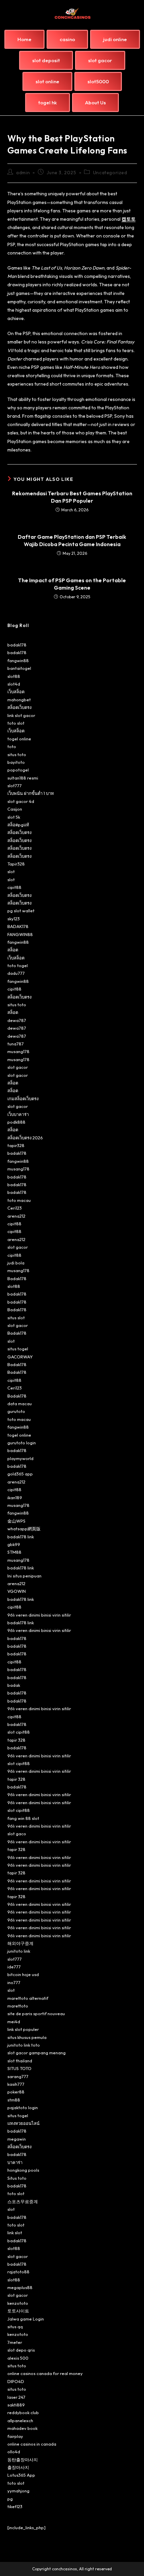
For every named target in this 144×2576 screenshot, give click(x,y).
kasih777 (16, 2084)
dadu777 (16, 973)
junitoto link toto (24, 2045)
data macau (20, 1404)
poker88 (16, 2092)
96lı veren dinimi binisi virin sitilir (39, 1615)
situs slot (16, 1318)
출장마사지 (18, 2467)
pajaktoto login (23, 2107)
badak (14, 1685)
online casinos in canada (32, 2444)
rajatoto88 (18, 2272)
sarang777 (18, 2076)
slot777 (15, 786)
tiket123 (15, 2506)
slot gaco (17, 1834)
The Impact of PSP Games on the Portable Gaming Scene (72, 584)
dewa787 (17, 1020)
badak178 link (21, 1537)
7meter (15, 2342)
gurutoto (16, 1411)
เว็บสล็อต (16, 692)
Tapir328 (16, 864)
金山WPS (16, 1521)
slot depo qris (21, 2350)
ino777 (14, 1982)
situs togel (18, 1349)
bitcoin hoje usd (23, 1974)
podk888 (16, 1122)
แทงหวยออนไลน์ (23, 2123)
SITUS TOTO (19, 2068)
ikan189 (15, 1498)
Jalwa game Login (26, 2319)
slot (11, 871)
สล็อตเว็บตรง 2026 (25, 1138)
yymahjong (18, 2491)
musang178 (18, 1051)
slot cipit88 (19, 1732)
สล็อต (13, 950)
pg (10, 2499)
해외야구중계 (20, 1943)
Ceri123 (15, 1208)
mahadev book (22, 2428)
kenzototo (18, 2303)
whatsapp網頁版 (24, 1529)
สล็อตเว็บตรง (19, 707)
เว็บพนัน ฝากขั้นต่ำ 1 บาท (31, 793)
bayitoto (16, 762)
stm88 (14, 2100)
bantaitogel (19, 668)
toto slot (16, 723)
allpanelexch (20, 2420)
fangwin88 (18, 660)
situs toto (17, 754)
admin (23, 173)
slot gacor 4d (21, 801)
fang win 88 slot (23, 1818)
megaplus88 (20, 2287)
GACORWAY (20, 1357)
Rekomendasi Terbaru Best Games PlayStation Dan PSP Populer (72, 497)
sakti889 (16, 2405)
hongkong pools (23, 2170)
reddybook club (23, 2412)
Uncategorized (110, 173)
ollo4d (14, 2452)
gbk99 (14, 1544)
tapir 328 (16, 1740)
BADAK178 (18, 926)
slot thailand (20, 2061)
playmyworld (20, 1458)
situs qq (15, 2327)
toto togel (18, 965)
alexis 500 (18, 2358)
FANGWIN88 (20, 934)
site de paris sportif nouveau (36, 2014)
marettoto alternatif (28, 1998)
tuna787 (16, 1044)
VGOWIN (17, 1591)
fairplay (15, 2436)
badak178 (17, 645)
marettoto (18, 2006)
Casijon (15, 809)
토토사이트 (18, 2311)
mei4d (14, 2022)
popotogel (18, 770)
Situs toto (17, 2178)
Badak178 (17, 1278)
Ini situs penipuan (24, 1576)
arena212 (16, 1216)
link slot (15, 2233)
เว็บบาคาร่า (18, 1114)
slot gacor (18, 1067)
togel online (19, 739)
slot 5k (14, 817)
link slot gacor (21, 715)
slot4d (14, 684)
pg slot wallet (21, 911)
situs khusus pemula (27, 2037)
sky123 (14, 919)
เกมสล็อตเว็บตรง (23, 1099)
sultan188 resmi (23, 778)
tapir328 (16, 1145)
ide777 (14, 1967)
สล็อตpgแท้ (18, 825)
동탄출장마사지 (23, 2460)
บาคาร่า (15, 2162)
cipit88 (14, 887)
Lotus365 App (21, 2475)
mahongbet (19, 700)
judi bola (16, 1263)
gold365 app (20, 1474)
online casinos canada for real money (45, 2373)
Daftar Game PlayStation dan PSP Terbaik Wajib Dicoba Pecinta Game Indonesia (72, 540)
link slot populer (23, 2029)
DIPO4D (16, 2381)
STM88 (14, 1552)
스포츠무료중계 (23, 2201)
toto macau (19, 1200)
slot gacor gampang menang (37, 2053)
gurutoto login (22, 1443)
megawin (17, 2139)
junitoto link (19, 1951)
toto (12, 746)
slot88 (14, 676)
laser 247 (16, 2397)
